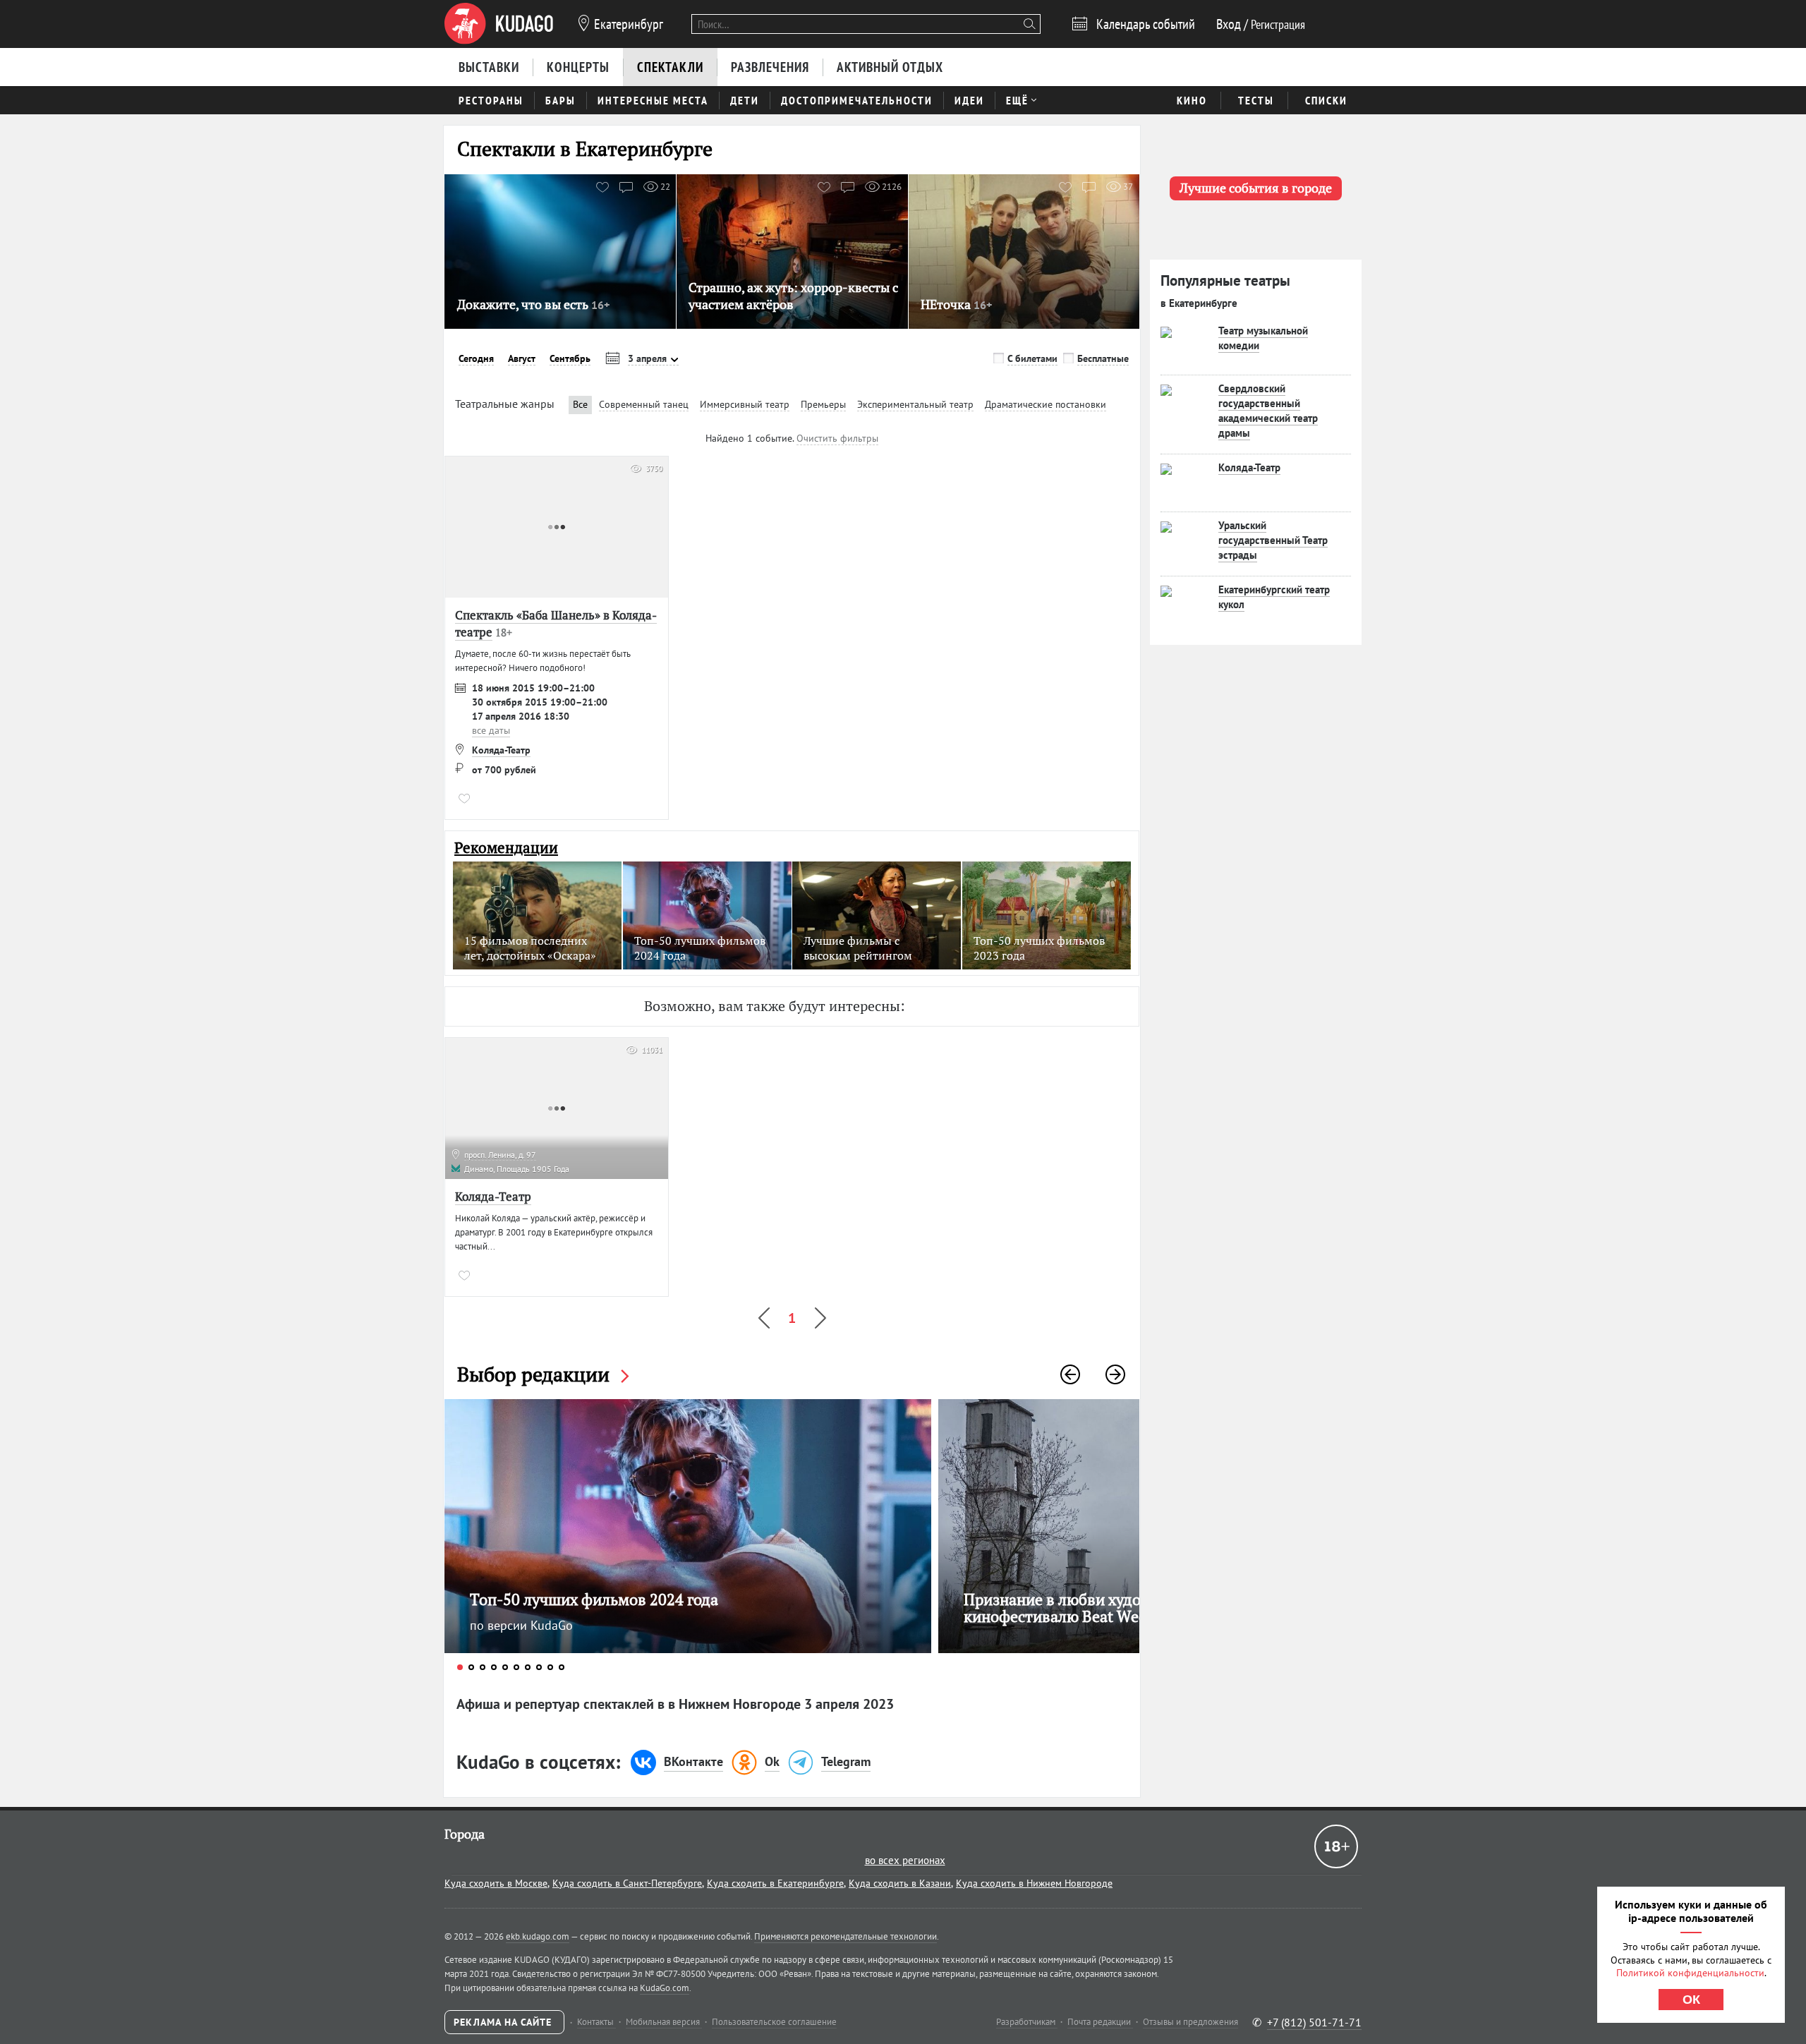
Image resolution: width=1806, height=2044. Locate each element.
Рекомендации (506, 848)
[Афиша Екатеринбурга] (499, 24)
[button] (1070, 1374)
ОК (1691, 2000)
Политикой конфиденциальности (1690, 1973)
